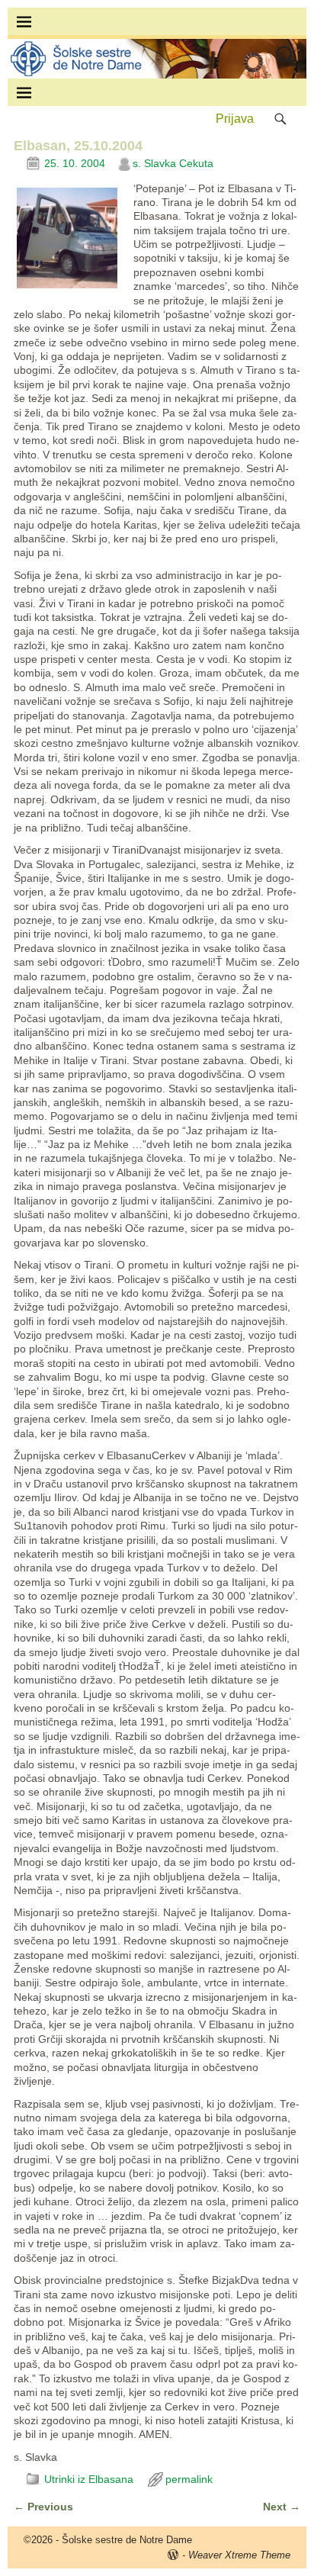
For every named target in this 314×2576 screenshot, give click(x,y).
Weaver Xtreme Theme (239, 2555)
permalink (189, 2479)
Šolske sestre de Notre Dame (127, 2540)
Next (282, 2507)
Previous (43, 2507)
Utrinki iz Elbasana (89, 2479)
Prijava (235, 119)
